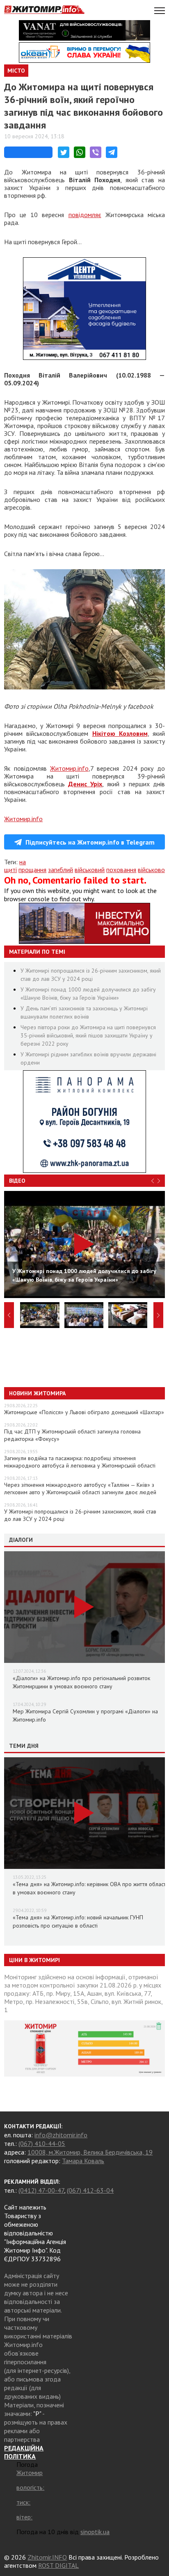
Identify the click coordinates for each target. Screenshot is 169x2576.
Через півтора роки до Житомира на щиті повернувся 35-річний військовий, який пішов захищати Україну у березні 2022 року (88, 1035)
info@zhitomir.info (61, 2135)
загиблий (61, 870)
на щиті (15, 866)
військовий (90, 870)
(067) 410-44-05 (42, 2143)
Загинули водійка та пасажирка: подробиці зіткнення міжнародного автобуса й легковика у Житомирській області (80, 1462)
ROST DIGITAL (58, 2565)
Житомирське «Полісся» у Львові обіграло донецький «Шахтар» (84, 1412)
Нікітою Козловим (120, 733)
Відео (17, 1181)
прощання (32, 870)
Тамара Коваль (83, 2161)
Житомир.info (69, 768)
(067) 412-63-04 (90, 2190)
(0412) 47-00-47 (41, 2190)
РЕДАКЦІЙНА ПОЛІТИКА (24, 2452)
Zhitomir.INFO (47, 2557)
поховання (121, 870)
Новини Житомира (37, 1393)
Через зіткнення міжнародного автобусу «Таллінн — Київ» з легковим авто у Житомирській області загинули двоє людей (80, 1488)
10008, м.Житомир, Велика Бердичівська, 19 (90, 2152)
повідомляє (85, 215)
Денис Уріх (85, 784)
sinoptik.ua (95, 2532)
